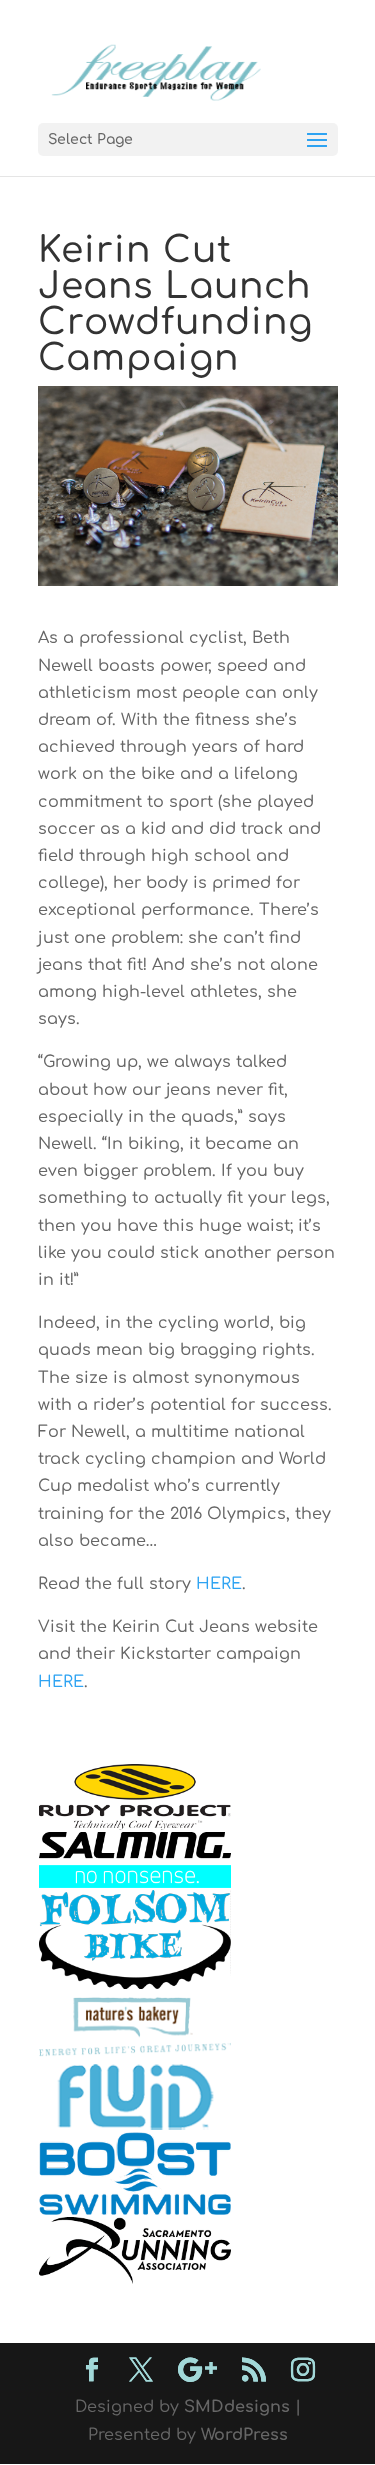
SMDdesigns (237, 2407)
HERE (219, 1584)
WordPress (244, 2435)
